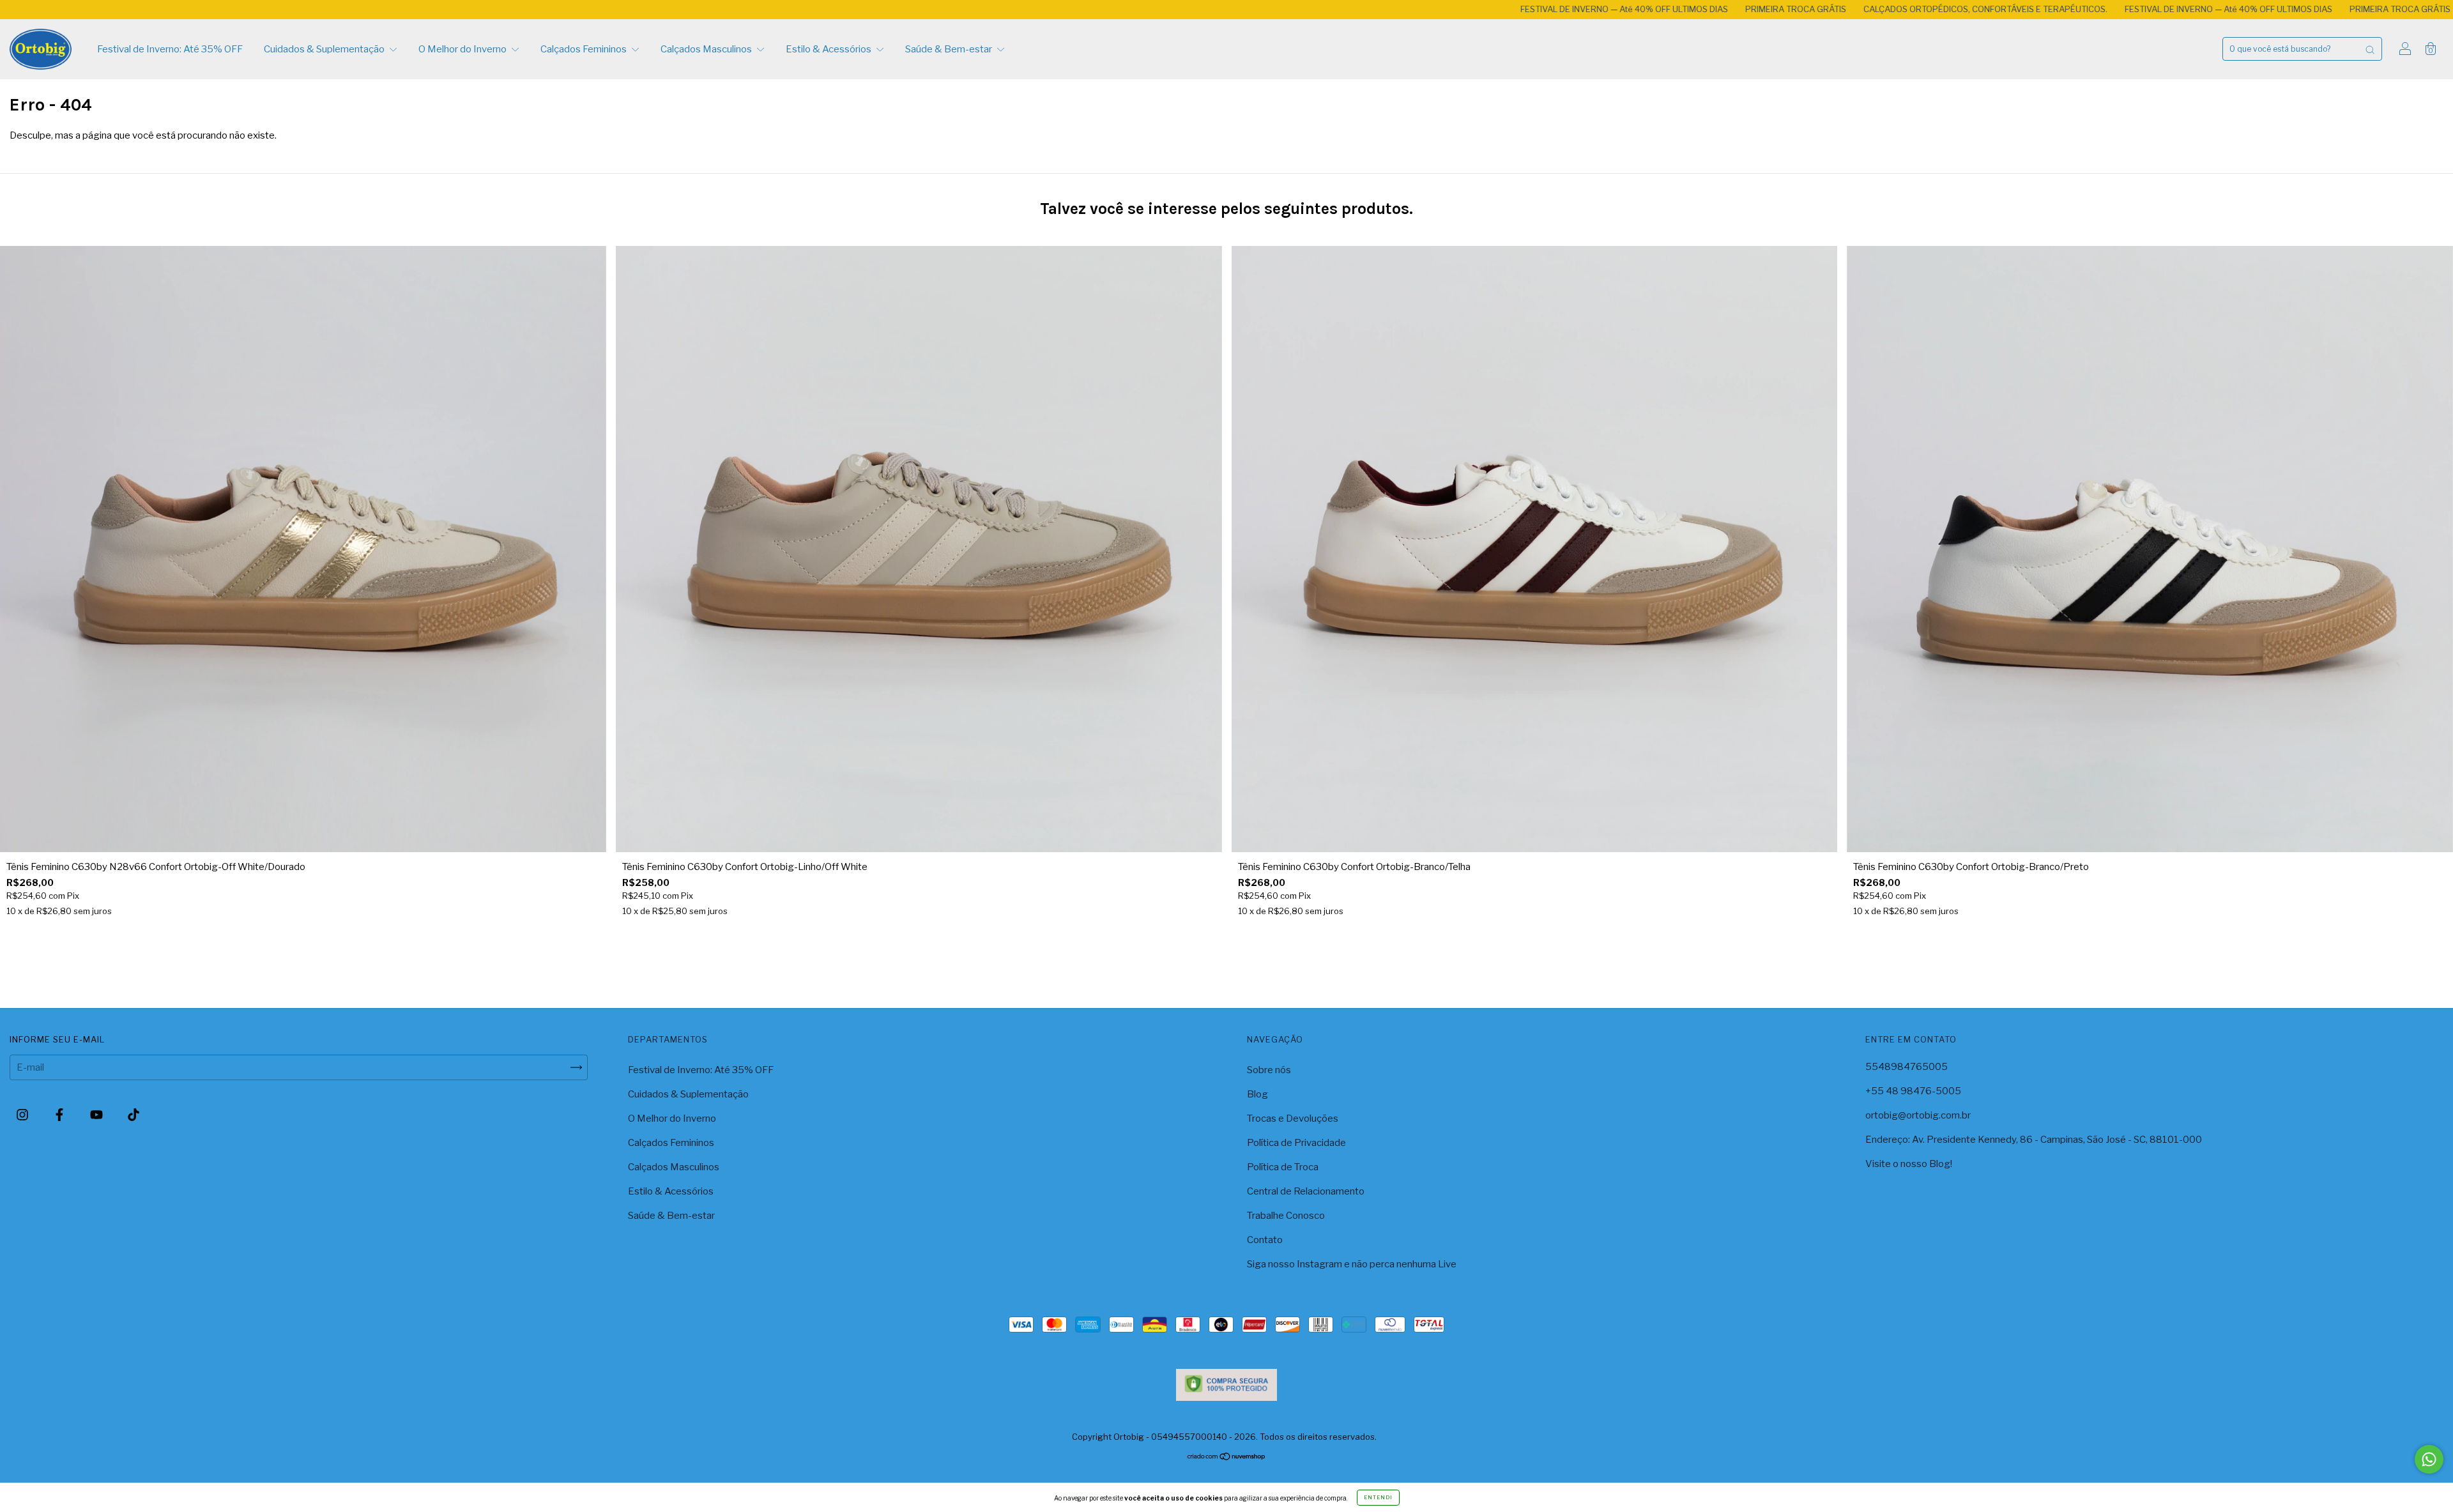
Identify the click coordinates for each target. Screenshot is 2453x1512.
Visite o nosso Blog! (1909, 1164)
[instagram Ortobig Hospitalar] (23, 1115)
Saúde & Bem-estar (950, 49)
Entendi (1378, 1497)
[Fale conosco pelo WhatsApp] (2429, 1459)
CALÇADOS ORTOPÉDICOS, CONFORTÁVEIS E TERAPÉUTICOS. (1755, 9)
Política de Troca (1283, 1167)
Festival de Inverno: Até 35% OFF (170, 49)
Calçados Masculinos (707, 49)
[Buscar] (2370, 49)
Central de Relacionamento (1306, 1191)
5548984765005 (1907, 1067)
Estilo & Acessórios (829, 49)
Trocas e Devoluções (1293, 1119)
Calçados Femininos (585, 49)
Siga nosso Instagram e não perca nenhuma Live (1352, 1264)
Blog (1257, 1094)
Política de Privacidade (1296, 1143)
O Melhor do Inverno (463, 49)
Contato (1265, 1240)
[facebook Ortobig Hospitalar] (60, 1115)
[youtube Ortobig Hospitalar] (97, 1115)
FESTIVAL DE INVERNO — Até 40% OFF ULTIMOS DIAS (1394, 9)
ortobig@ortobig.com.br (1918, 1115)
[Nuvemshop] (1227, 1458)
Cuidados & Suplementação (325, 49)
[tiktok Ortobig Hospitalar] (134, 1115)
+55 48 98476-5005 (1913, 1091)
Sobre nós (1269, 1070)
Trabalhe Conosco (1286, 1216)
